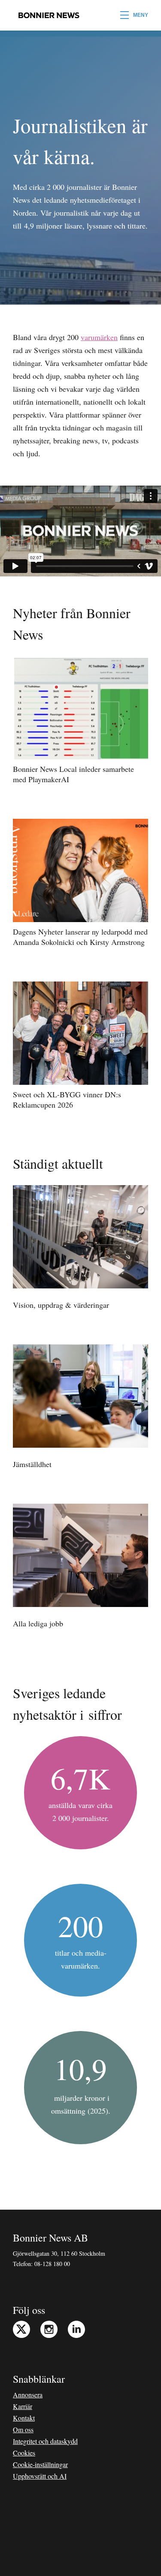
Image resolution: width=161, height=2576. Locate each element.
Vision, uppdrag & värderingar (61, 1305)
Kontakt (24, 2418)
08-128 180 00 (52, 2264)
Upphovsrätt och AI (40, 2476)
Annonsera (28, 2395)
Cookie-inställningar (40, 2464)
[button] (134, 15)
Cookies (24, 2453)
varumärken (99, 337)
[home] (47, 15)
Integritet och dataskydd (45, 2441)
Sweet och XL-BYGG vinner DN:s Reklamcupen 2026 (67, 1099)
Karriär (23, 2406)
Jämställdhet (32, 1464)
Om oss (23, 2429)
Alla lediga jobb (38, 1623)
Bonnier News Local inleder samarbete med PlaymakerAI (73, 774)
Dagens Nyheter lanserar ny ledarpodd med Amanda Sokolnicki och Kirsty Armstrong (80, 937)
